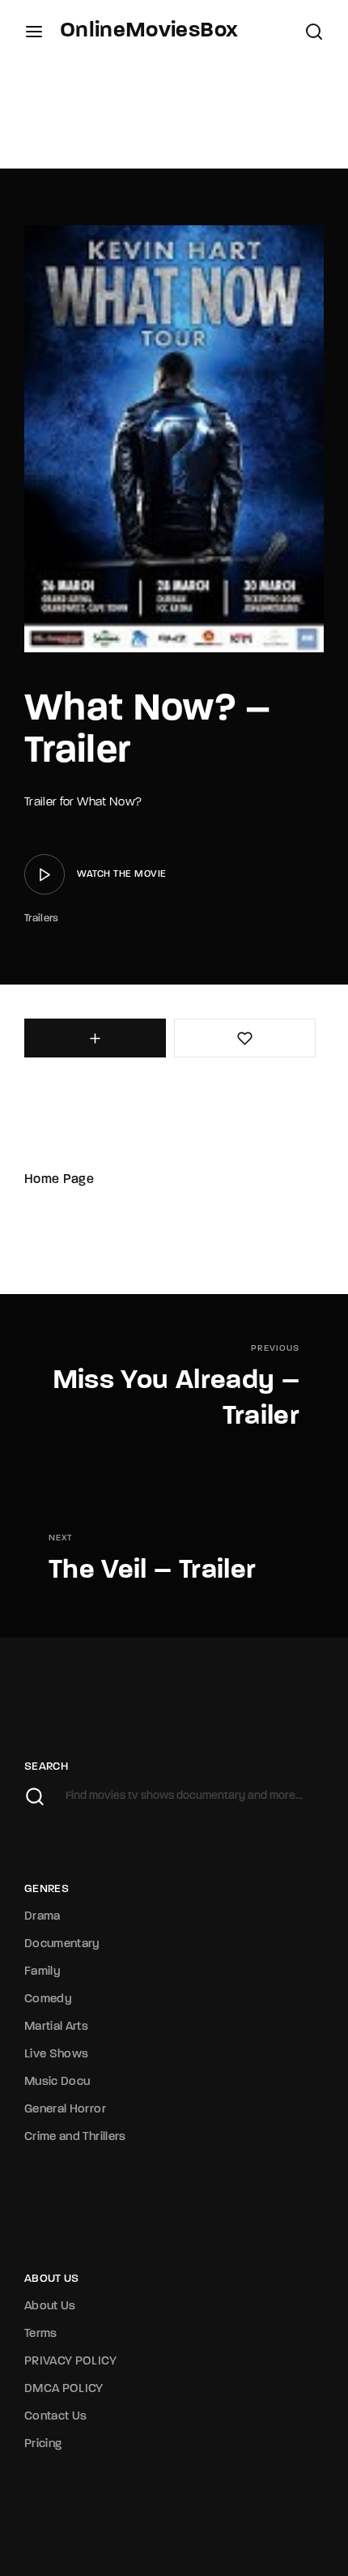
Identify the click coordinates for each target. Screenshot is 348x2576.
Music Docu (57, 2082)
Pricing (43, 2444)
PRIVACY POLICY (70, 2362)
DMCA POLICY (64, 2389)
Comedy (48, 1999)
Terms (41, 2334)
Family (42, 1972)
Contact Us (56, 2417)
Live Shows (57, 2055)
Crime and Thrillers (75, 2137)
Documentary (62, 1944)
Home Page (59, 1180)
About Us (50, 2307)
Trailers (42, 918)
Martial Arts (56, 2027)
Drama (42, 1917)
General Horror (65, 2110)
